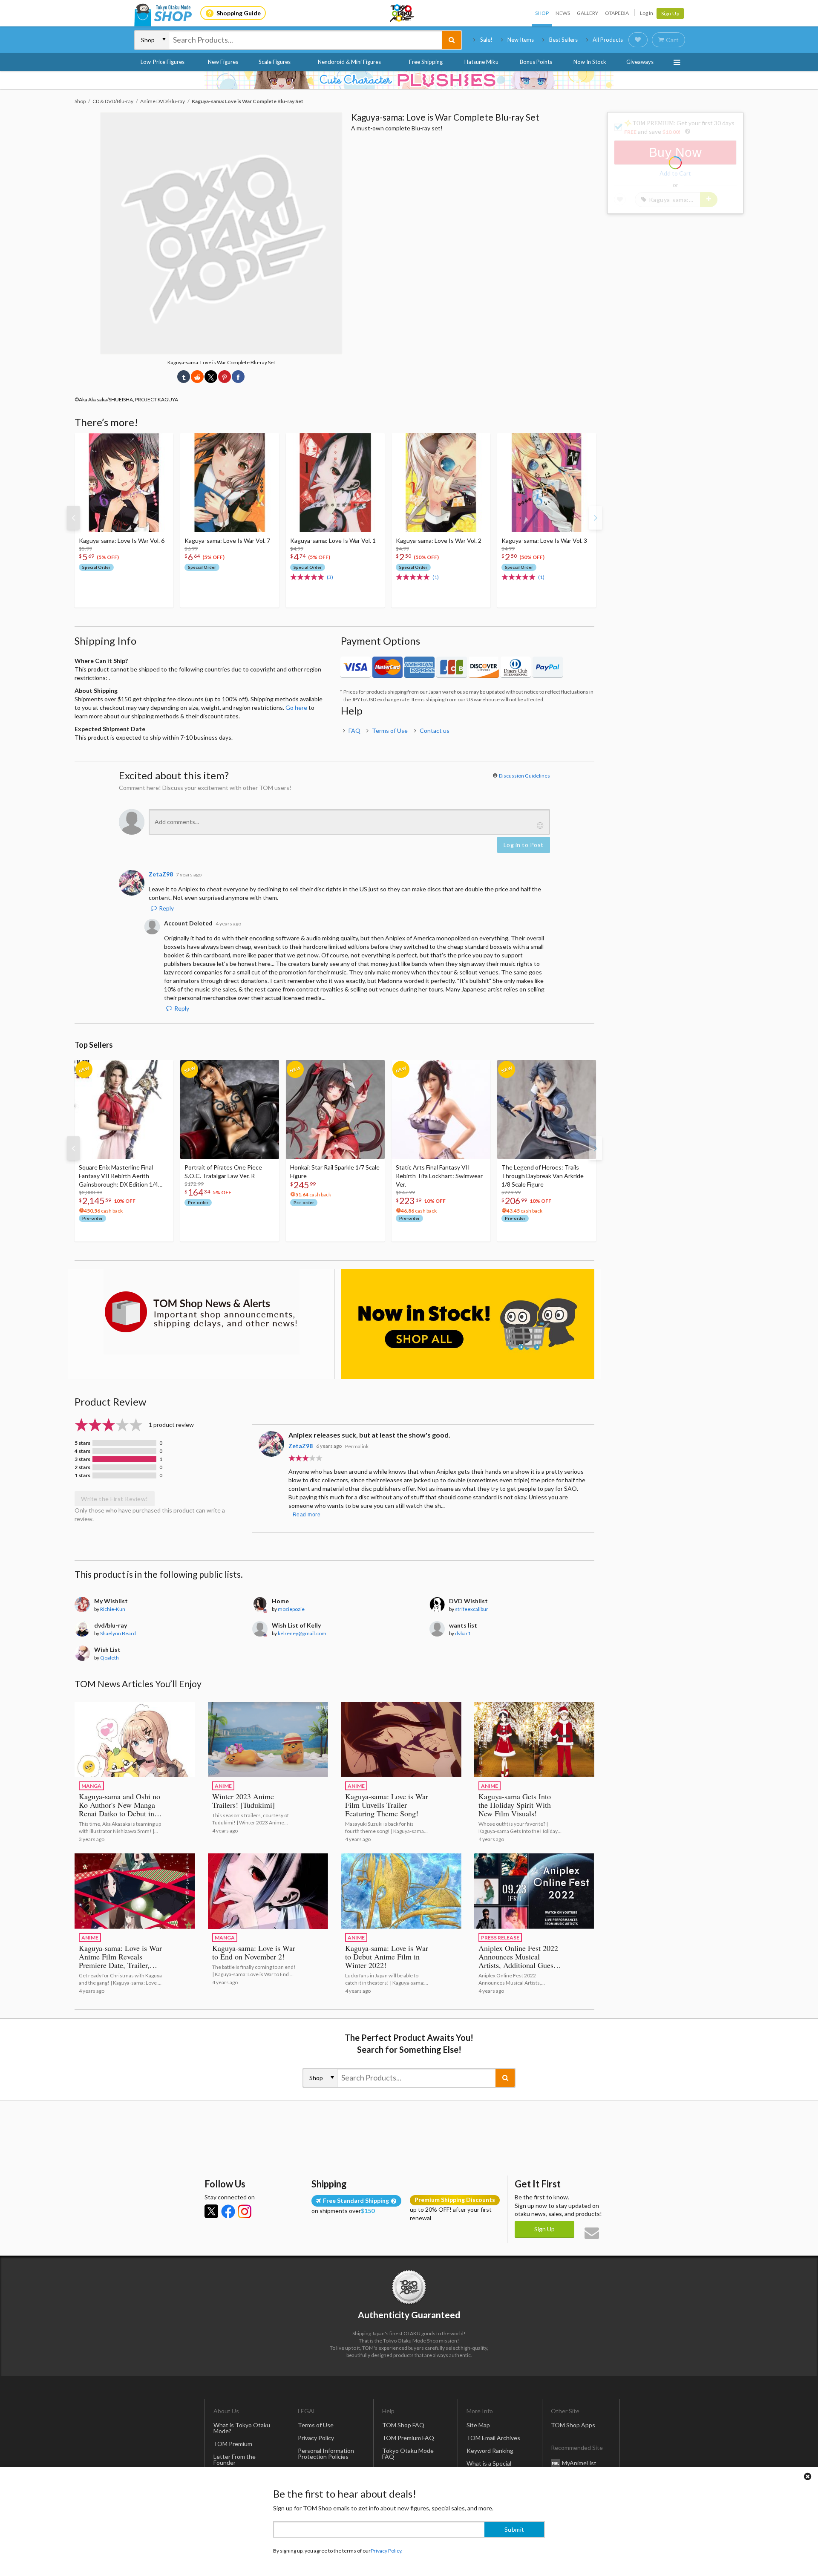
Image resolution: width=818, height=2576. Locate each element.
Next (596, 518)
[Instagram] (245, 2211)
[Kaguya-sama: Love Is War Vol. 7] (230, 483)
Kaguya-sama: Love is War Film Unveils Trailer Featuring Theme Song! (387, 1805)
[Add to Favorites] (162, 442)
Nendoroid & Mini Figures (349, 62)
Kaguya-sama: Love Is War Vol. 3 (544, 540)
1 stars (82, 1475)
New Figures (223, 62)
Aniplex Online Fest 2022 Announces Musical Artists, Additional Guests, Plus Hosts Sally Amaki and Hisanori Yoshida (520, 1965)
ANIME (223, 1786)
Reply (166, 908)
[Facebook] (228, 2211)
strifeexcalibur (472, 1609)
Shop (542, 13)
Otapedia (617, 13)
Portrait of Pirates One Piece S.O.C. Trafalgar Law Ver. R (223, 1171)
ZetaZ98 (301, 1446)
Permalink (357, 1446)
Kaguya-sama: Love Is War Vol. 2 (439, 540)
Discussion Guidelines (524, 776)
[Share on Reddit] (197, 377)
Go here (296, 707)
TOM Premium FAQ (408, 2438)
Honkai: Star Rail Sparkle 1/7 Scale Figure (335, 1171)
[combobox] (305, 40)
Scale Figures (275, 62)
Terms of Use (390, 730)
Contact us (435, 730)
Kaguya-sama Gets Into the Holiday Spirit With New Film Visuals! (515, 1805)
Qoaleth (109, 1658)
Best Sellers (563, 40)
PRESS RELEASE (500, 1938)
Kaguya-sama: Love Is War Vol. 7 (227, 540)
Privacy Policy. (387, 2551)
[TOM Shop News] (201, 1312)
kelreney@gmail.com (302, 1633)
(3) (330, 577)
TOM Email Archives (493, 2438)
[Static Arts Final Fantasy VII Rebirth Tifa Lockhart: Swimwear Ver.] (441, 1109)
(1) (436, 577)
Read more (307, 1515)
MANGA (91, 1786)
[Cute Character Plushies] (409, 80)
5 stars (82, 1443)
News (563, 13)
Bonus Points (536, 62)
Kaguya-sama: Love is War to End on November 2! (254, 1952)
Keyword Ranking (490, 2451)
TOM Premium (233, 2444)
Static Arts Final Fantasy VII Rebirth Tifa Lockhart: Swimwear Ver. (439, 1176)
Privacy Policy (316, 2438)
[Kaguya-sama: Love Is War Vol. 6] (124, 483)
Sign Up (670, 13)
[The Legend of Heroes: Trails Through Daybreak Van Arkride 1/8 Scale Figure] (547, 1109)
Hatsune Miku (481, 62)
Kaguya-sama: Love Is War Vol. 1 (333, 540)
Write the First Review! (115, 1499)
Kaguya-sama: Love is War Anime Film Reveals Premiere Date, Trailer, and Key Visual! (120, 1961)
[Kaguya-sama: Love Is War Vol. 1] (335, 483)
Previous (73, 518)
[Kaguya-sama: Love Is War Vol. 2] (441, 483)
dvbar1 (463, 1633)
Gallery (588, 13)
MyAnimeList (579, 2462)
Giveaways (640, 62)
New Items (521, 40)
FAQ (354, 730)
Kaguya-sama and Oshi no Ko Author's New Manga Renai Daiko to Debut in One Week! (120, 1809)
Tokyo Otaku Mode (403, 13)
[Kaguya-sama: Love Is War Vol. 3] (547, 483)
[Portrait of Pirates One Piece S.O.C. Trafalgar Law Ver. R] (230, 1109)
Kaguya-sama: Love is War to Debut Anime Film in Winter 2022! (387, 1956)
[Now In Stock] (468, 1324)
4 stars (82, 1451)
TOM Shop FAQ (403, 2425)
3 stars (82, 1459)
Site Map (478, 2425)
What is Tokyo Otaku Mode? (242, 2428)
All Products (608, 40)
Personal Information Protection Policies (326, 2454)
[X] (211, 2211)
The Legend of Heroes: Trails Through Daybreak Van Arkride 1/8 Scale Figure (543, 1176)
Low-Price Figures (163, 62)
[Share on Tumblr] (184, 377)
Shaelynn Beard (118, 1633)
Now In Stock (590, 62)
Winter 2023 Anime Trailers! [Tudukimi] (243, 1801)
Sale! (486, 40)
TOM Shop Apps (573, 2425)
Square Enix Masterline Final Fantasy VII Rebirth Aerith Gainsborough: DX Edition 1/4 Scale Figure (118, 1176)
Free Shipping (426, 62)
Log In (647, 13)
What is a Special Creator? (489, 2466)
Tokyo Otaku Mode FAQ (408, 2454)
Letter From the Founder (235, 2459)
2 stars (82, 1467)
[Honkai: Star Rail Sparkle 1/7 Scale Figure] (335, 1109)
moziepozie (291, 1609)
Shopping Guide (239, 13)
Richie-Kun (113, 1609)
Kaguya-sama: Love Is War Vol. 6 (122, 540)
